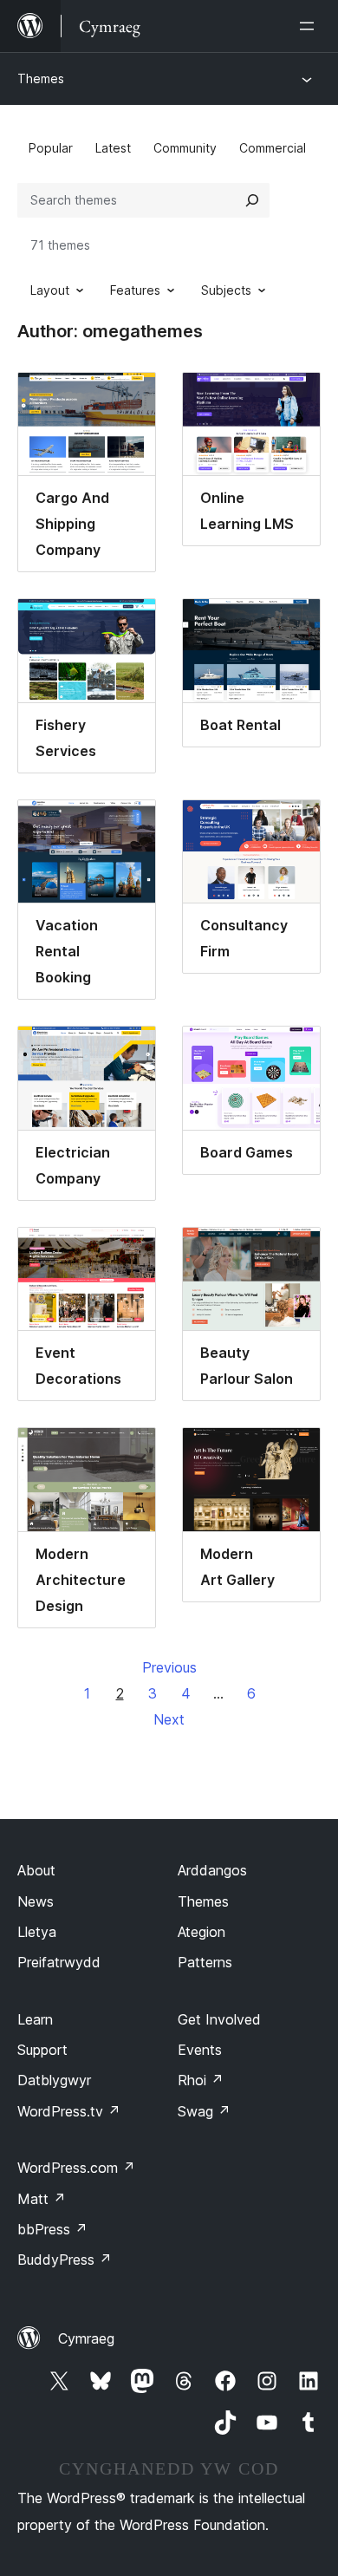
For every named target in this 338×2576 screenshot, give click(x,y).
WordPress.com (76, 2168)
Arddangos (212, 1870)
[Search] (252, 200)
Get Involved (219, 2019)
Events (200, 2050)
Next (169, 1719)
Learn (35, 2019)
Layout (50, 290)
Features (135, 290)
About (36, 1870)
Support (42, 2050)
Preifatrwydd (59, 1962)
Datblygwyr (54, 2080)
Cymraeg (86, 2338)
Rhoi (201, 2080)
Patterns (205, 1962)
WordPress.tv (69, 2111)
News (36, 1901)
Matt (42, 2199)
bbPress (52, 2229)
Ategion (201, 1932)
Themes (41, 78)
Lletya (37, 1932)
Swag (204, 2111)
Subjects (226, 290)
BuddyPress (65, 2260)
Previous (169, 1667)
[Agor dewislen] (310, 26)
